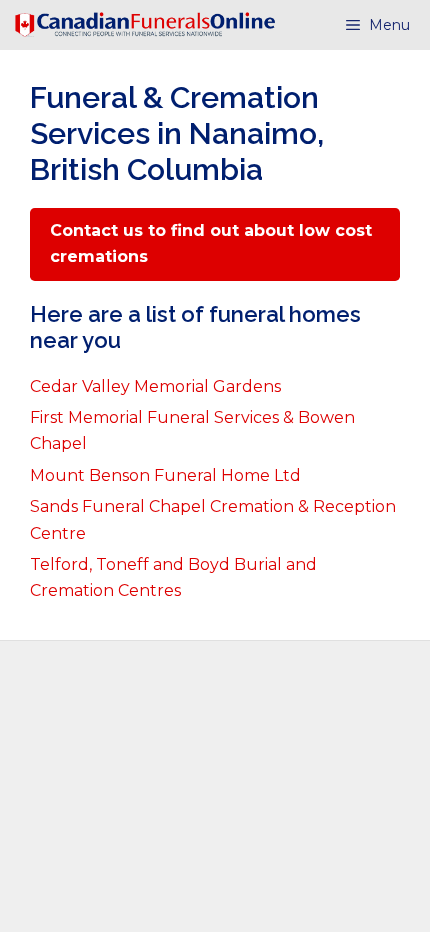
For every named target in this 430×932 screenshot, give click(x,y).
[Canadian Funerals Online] (145, 25)
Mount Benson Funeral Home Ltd (165, 475)
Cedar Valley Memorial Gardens (155, 386)
